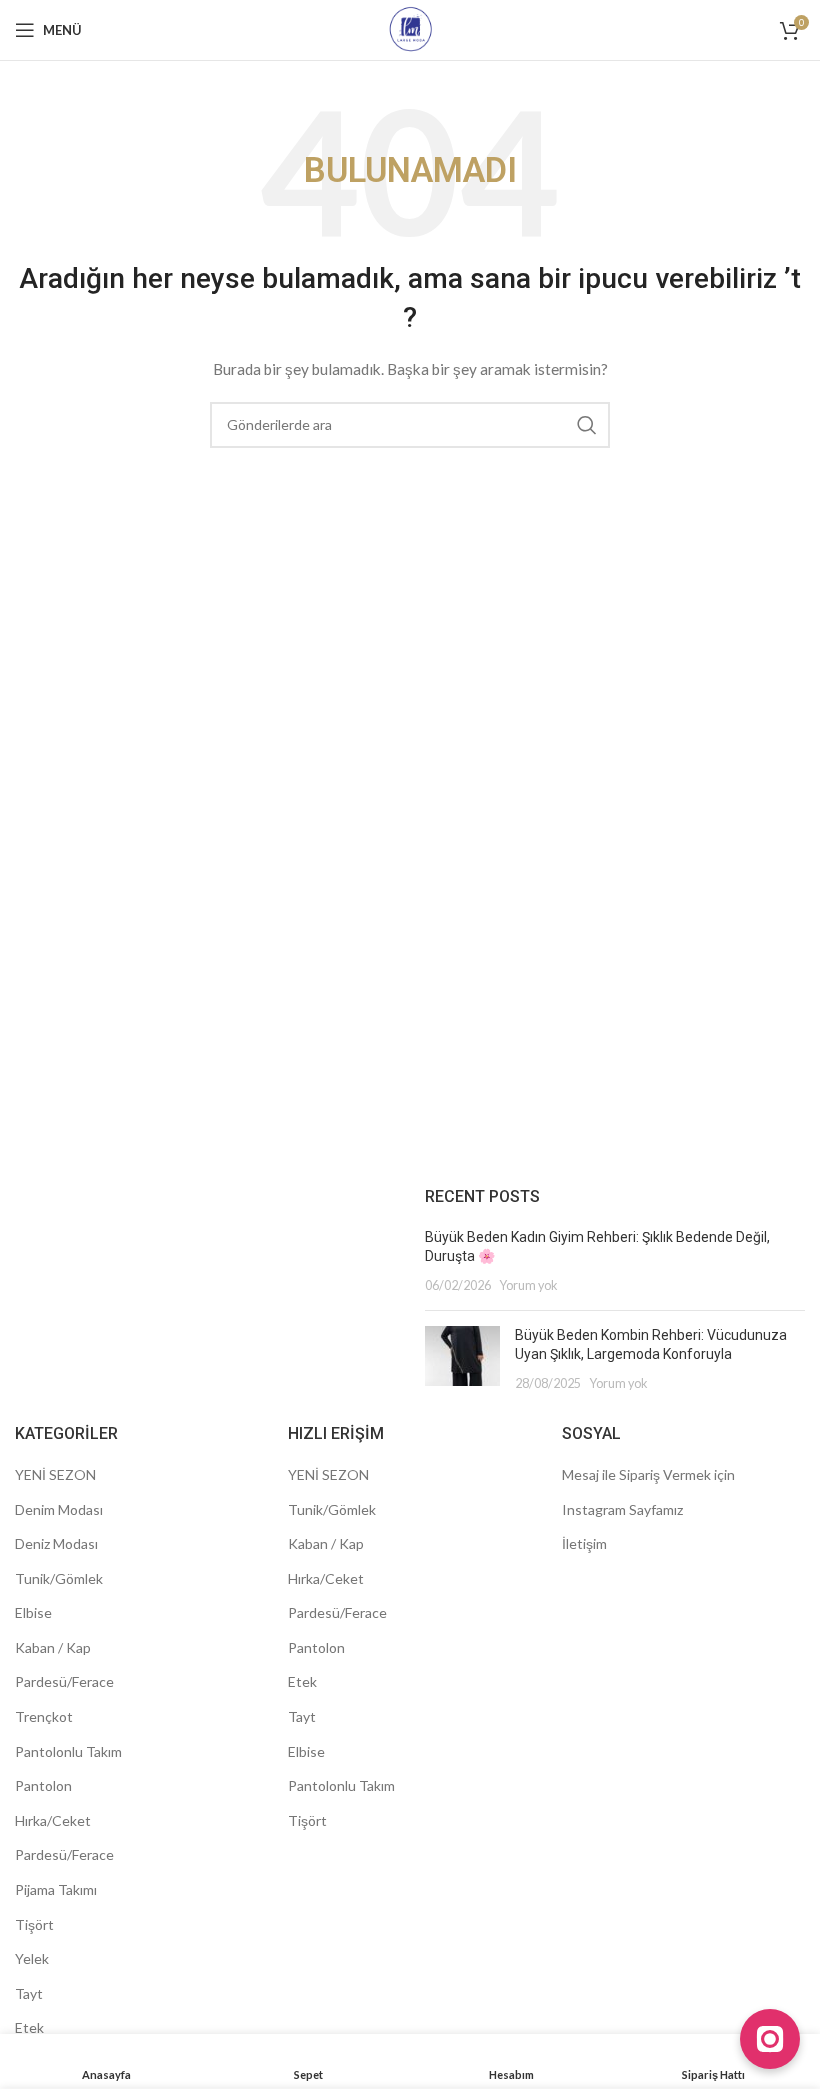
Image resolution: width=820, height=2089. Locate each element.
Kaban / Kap (53, 1647)
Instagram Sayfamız (622, 1509)
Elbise (33, 1612)
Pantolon (43, 1785)
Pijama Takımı (56, 1889)
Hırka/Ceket (53, 1820)
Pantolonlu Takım (68, 1751)
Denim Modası (59, 1509)
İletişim (584, 1543)
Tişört (34, 1924)
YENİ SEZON (55, 1474)
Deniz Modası (56, 1543)
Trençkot (44, 1716)
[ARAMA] (587, 425)
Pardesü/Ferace (64, 1681)
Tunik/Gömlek (59, 1578)
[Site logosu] (410, 28)
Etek (29, 2027)
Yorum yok (528, 1285)
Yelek (32, 1958)
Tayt (29, 1993)
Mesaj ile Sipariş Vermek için (648, 1474)
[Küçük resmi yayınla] (462, 1359)
